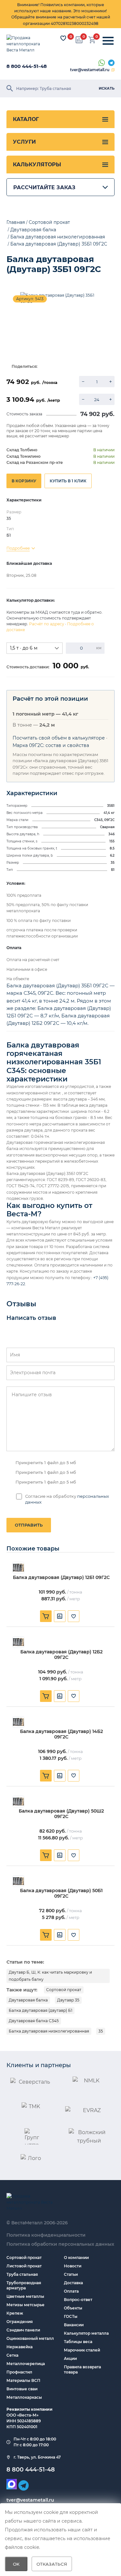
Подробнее (18, 548)
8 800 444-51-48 (27, 66)
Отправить (29, 1525)
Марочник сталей (82, 2350)
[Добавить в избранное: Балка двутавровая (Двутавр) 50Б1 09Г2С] (74, 1935)
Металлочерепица (26, 2364)
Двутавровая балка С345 (34, 2021)
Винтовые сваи (22, 2389)
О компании (76, 2258)
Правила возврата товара (82, 2369)
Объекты (73, 2308)
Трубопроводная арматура (24, 2285)
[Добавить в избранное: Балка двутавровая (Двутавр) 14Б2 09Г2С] (74, 1776)
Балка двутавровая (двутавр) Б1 (40, 2010)
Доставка (73, 2283)
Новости (73, 2266)
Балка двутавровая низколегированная (49, 2031)
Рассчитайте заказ (44, 187)
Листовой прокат (24, 2266)
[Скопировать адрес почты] (113, 70)
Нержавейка (20, 2347)
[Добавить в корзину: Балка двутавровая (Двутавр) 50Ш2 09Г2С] (46, 1855)
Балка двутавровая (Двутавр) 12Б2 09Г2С (61, 1655)
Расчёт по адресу (47, 624)
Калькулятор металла (86, 2333)
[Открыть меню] (108, 41)
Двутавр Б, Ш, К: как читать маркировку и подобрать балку (50, 1976)
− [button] (83, 382)
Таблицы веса (78, 2342)
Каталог (26, 119)
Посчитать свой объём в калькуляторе (59, 738)
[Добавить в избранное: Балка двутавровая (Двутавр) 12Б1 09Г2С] (74, 1616)
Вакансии (74, 2325)
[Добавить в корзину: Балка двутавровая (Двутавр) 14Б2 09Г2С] (46, 1776)
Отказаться (52, 2564)
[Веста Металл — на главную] (27, 44)
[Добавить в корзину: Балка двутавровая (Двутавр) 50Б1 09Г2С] (46, 1935)
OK (16, 2564)
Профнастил (19, 2372)
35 (101, 2031)
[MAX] (12, 2484)
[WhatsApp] (102, 63)
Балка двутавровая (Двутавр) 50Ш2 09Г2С (61, 1814)
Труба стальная (22, 2274)
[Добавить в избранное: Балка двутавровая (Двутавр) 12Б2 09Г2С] (74, 1696)
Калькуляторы (37, 164)
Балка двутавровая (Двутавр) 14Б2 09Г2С (61, 1734)
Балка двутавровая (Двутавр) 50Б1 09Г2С (61, 1893)
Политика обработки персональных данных (60, 2244)
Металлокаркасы (24, 2397)
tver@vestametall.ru (90, 70)
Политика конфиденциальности (46, 2235)
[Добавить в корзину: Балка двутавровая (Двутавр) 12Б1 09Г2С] (46, 1616)
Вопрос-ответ (78, 2300)
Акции (70, 2358)
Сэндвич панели (23, 2330)
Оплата (71, 2291)
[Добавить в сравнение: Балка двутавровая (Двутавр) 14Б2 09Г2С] (60, 1776)
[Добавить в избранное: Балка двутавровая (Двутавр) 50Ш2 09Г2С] (74, 1855)
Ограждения (20, 2322)
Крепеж (15, 2313)
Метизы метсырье (25, 2305)
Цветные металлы (25, 2296)
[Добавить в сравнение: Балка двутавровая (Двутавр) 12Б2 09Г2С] (60, 1696)
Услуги (24, 142)
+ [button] (111, 382)
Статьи (71, 2274)
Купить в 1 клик (68, 481)
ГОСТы (71, 2316)
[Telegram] (111, 63)
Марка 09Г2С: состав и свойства (51, 745)
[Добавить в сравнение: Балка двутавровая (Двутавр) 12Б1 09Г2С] (60, 1616)
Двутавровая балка (28, 2000)
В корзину (24, 481)
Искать (107, 88)
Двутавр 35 (68, 2000)
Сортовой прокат (64, 1990)
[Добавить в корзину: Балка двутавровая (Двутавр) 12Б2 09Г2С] (46, 1696)
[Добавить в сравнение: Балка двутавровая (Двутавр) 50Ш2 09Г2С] (60, 1855)
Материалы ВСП (23, 2380)
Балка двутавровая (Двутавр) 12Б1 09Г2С (61, 1578)
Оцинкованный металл (30, 2338)
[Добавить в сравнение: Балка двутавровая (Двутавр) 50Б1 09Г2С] (60, 1935)
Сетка (12, 2355)
